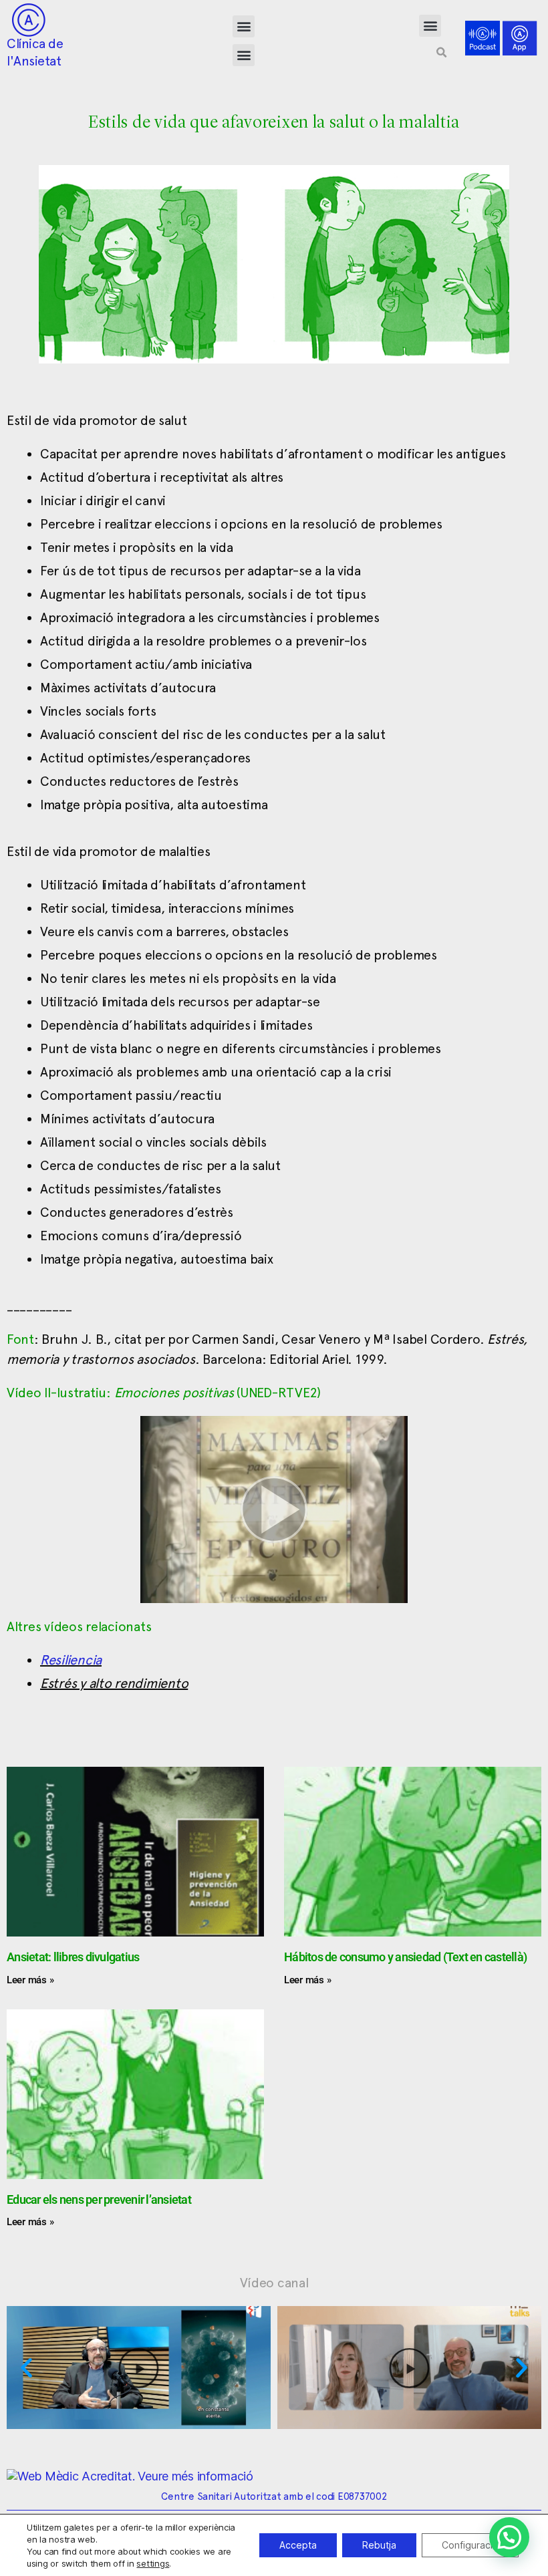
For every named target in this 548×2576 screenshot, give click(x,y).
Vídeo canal (274, 2283)
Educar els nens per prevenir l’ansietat (99, 2199)
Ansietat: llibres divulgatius (73, 1957)
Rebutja (379, 2545)
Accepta (298, 2545)
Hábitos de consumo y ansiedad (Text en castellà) (405, 1957)
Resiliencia (71, 1660)
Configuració (470, 2545)
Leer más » (30, 1980)
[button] (244, 26)
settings (153, 2563)
